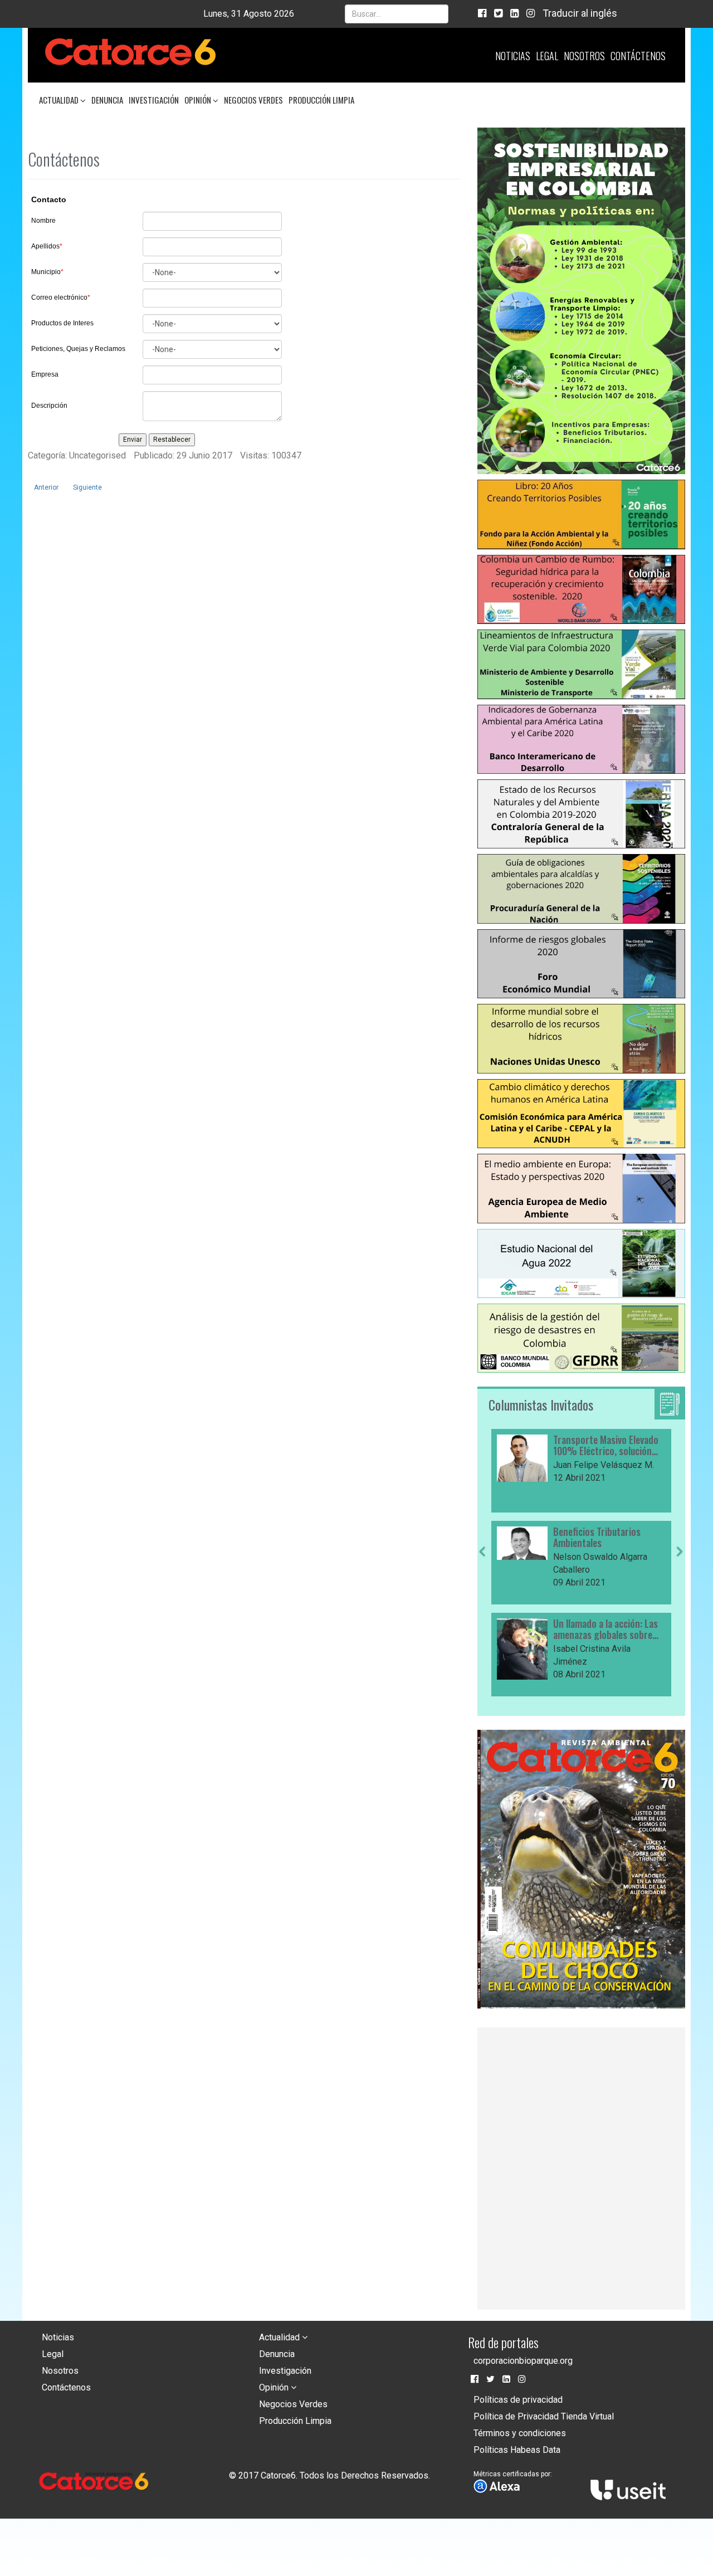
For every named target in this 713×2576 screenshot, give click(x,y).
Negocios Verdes (253, 100)
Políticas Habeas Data (517, 2450)
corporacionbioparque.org (523, 2361)
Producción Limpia (321, 100)
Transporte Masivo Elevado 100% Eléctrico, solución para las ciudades (606, 1446)
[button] (482, 1622)
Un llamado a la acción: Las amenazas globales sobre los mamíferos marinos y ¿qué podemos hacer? (605, 1629)
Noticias (513, 56)
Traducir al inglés (580, 13)
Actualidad (60, 100)
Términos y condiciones (520, 2433)
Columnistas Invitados (541, 1404)
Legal (547, 56)
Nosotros (584, 56)
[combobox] (397, 14)
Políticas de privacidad (518, 2400)
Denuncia (107, 100)
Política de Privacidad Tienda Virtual (544, 2416)
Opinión (199, 100)
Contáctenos (638, 56)
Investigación (154, 100)
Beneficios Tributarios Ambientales (597, 1538)
